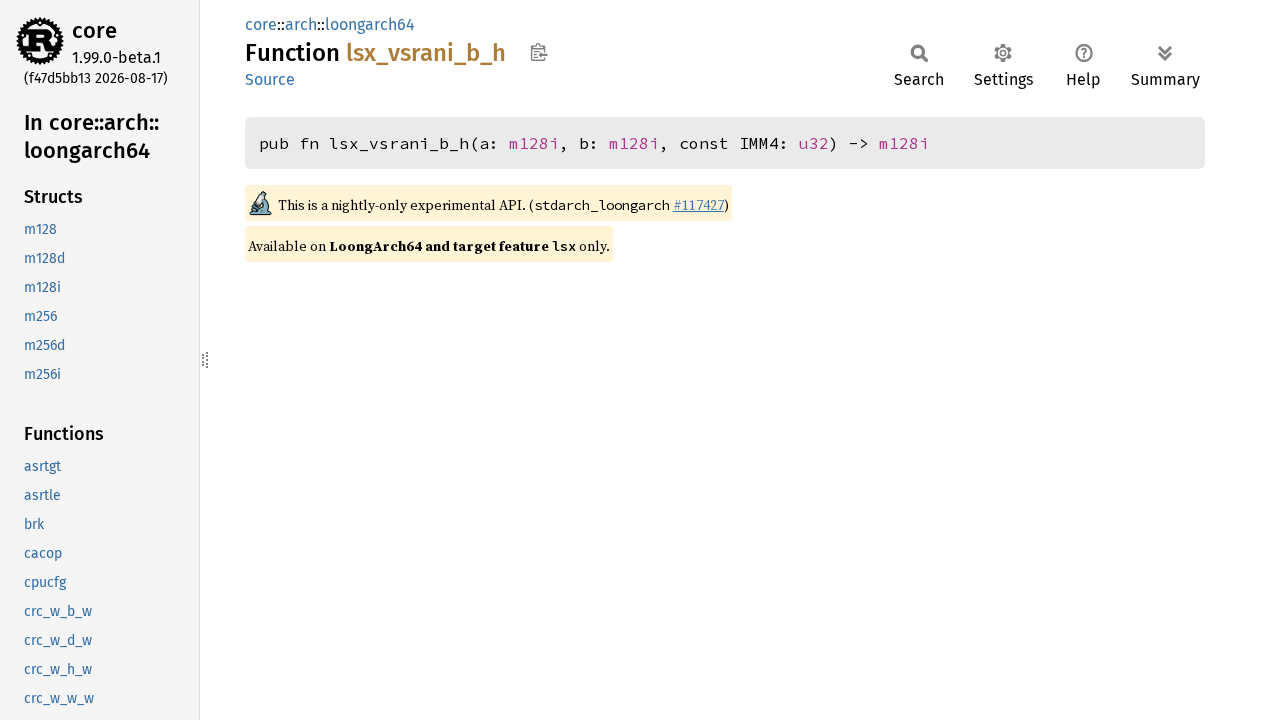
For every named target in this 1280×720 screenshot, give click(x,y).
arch (301, 24)
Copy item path (538, 52)
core (94, 30)
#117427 (698, 205)
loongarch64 (370, 24)
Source (270, 79)
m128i (534, 143)
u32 (814, 143)
